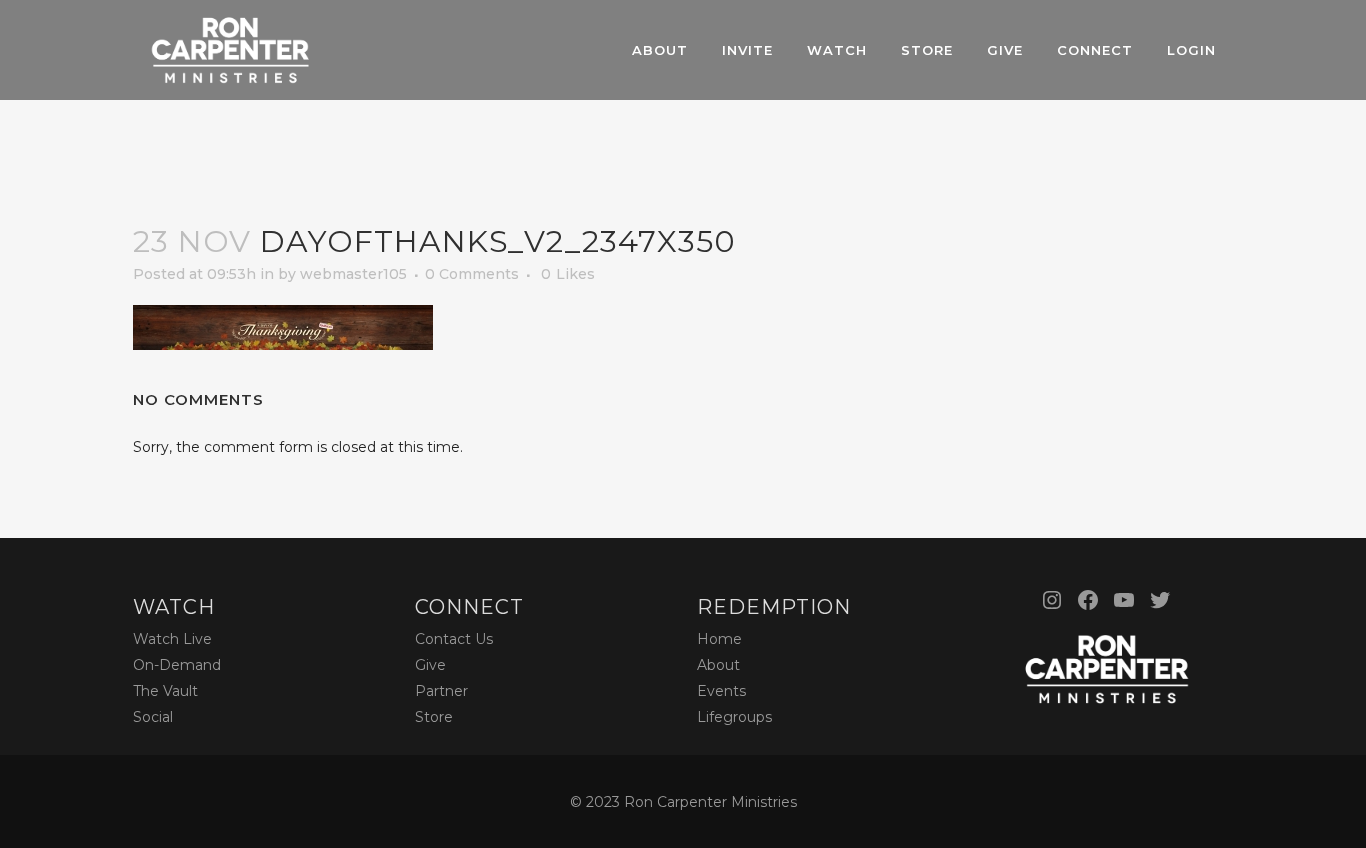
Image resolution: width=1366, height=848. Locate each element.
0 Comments (472, 274)
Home (719, 639)
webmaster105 (353, 274)
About (718, 665)
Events (721, 691)
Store (434, 717)
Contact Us (454, 639)
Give (430, 665)
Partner (441, 691)
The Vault (165, 691)
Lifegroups (734, 717)
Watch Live (172, 639)
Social (153, 717)
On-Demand (177, 665)
